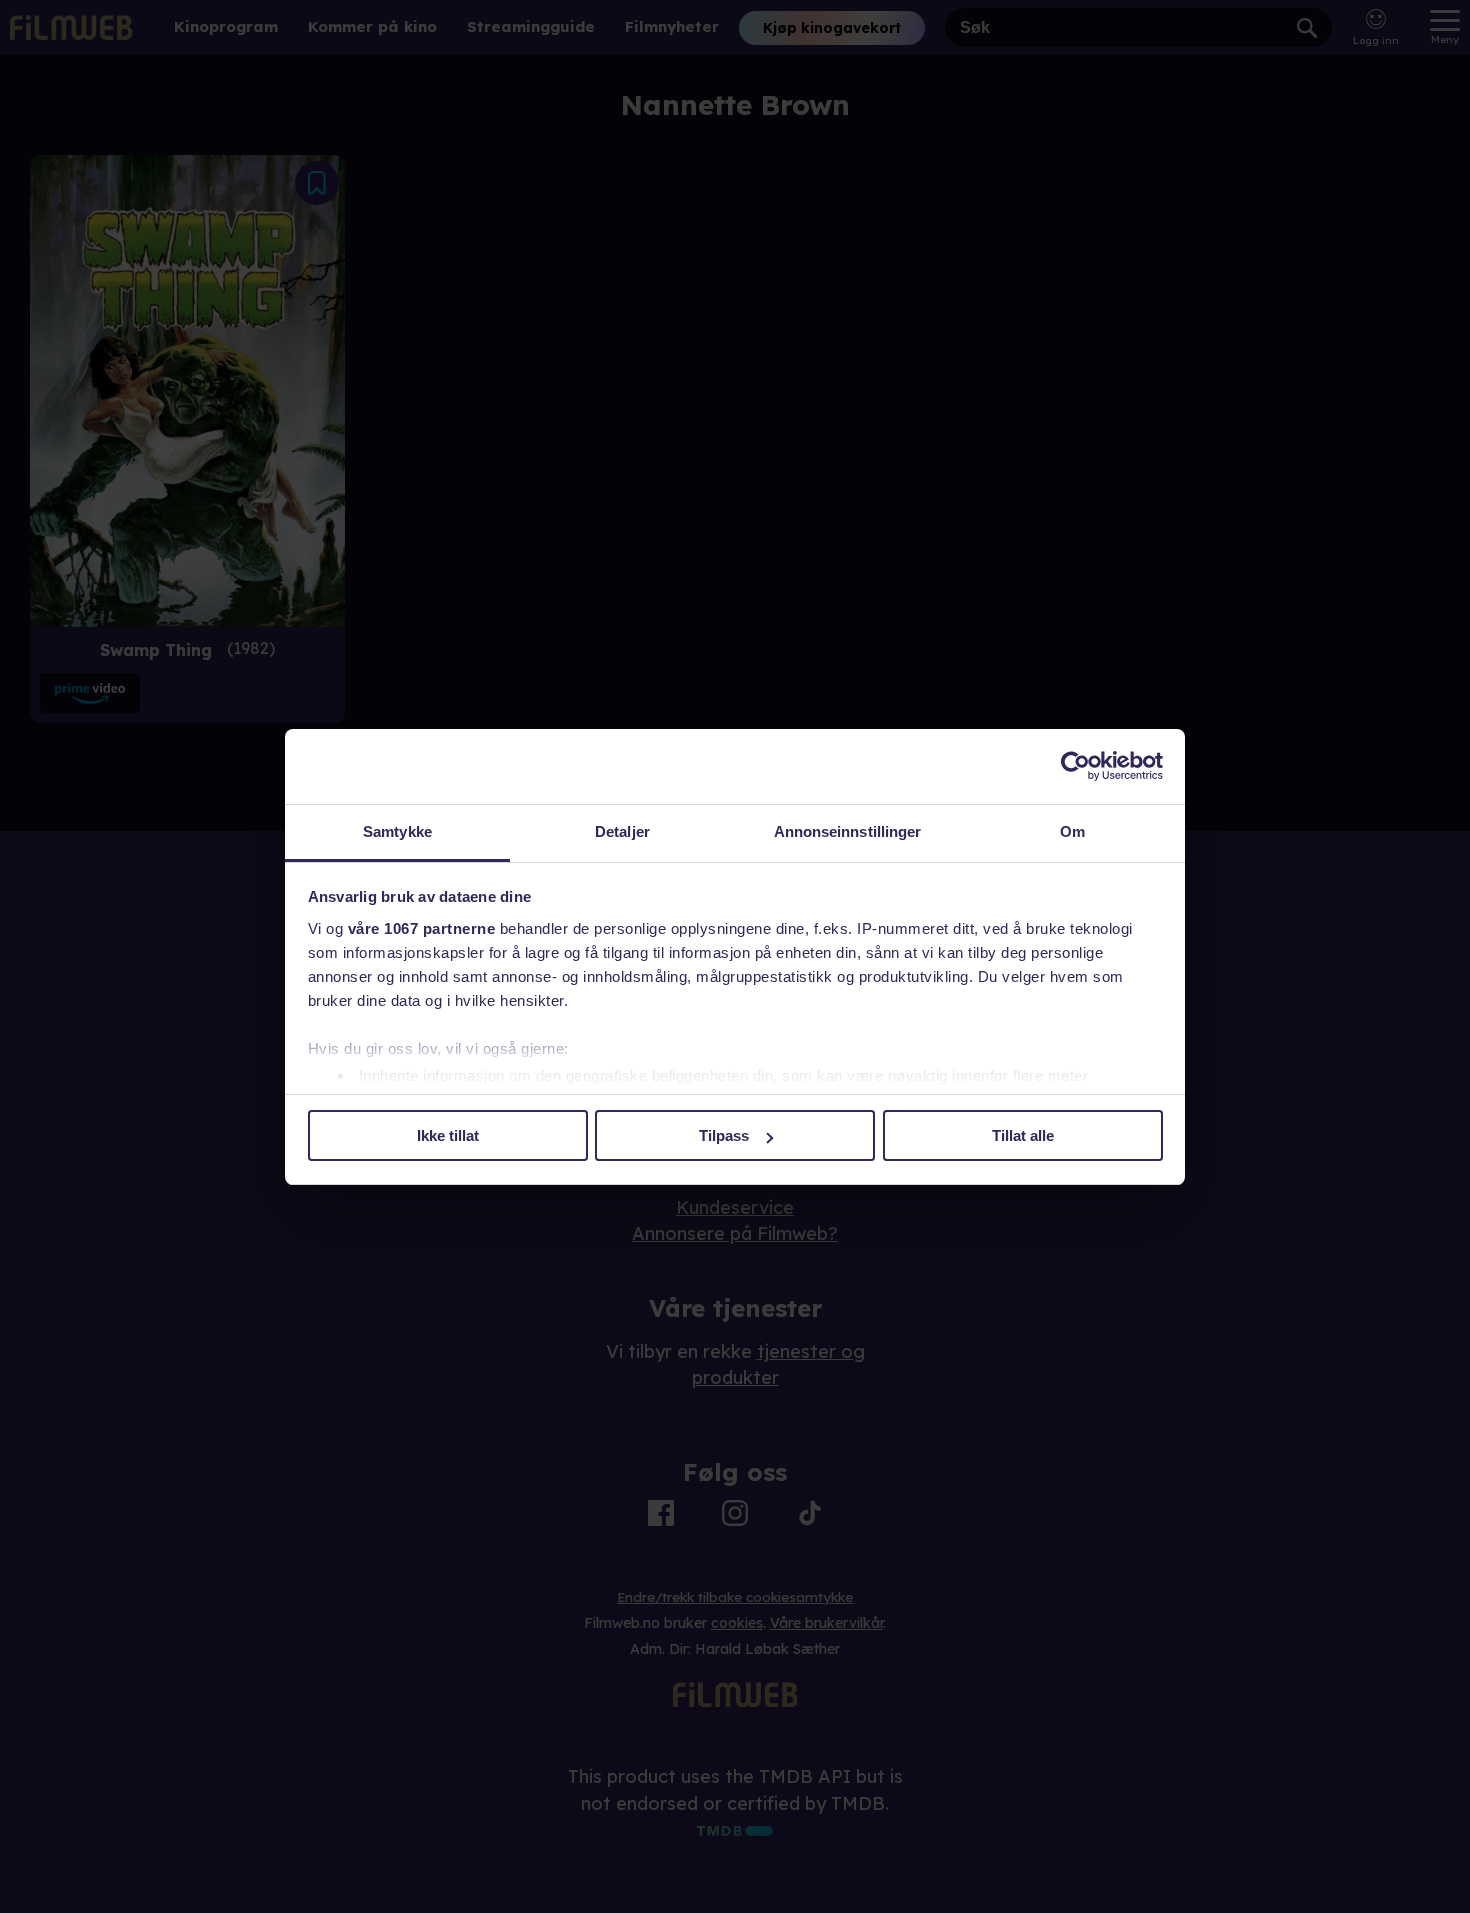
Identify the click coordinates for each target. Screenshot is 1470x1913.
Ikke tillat (448, 1135)
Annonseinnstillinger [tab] (848, 831)
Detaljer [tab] (622, 831)
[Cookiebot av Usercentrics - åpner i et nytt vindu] (1075, 766)
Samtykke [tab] (397, 831)
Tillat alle (1023, 1135)
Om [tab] (1072, 831)
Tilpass (724, 1135)
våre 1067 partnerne (422, 928)
